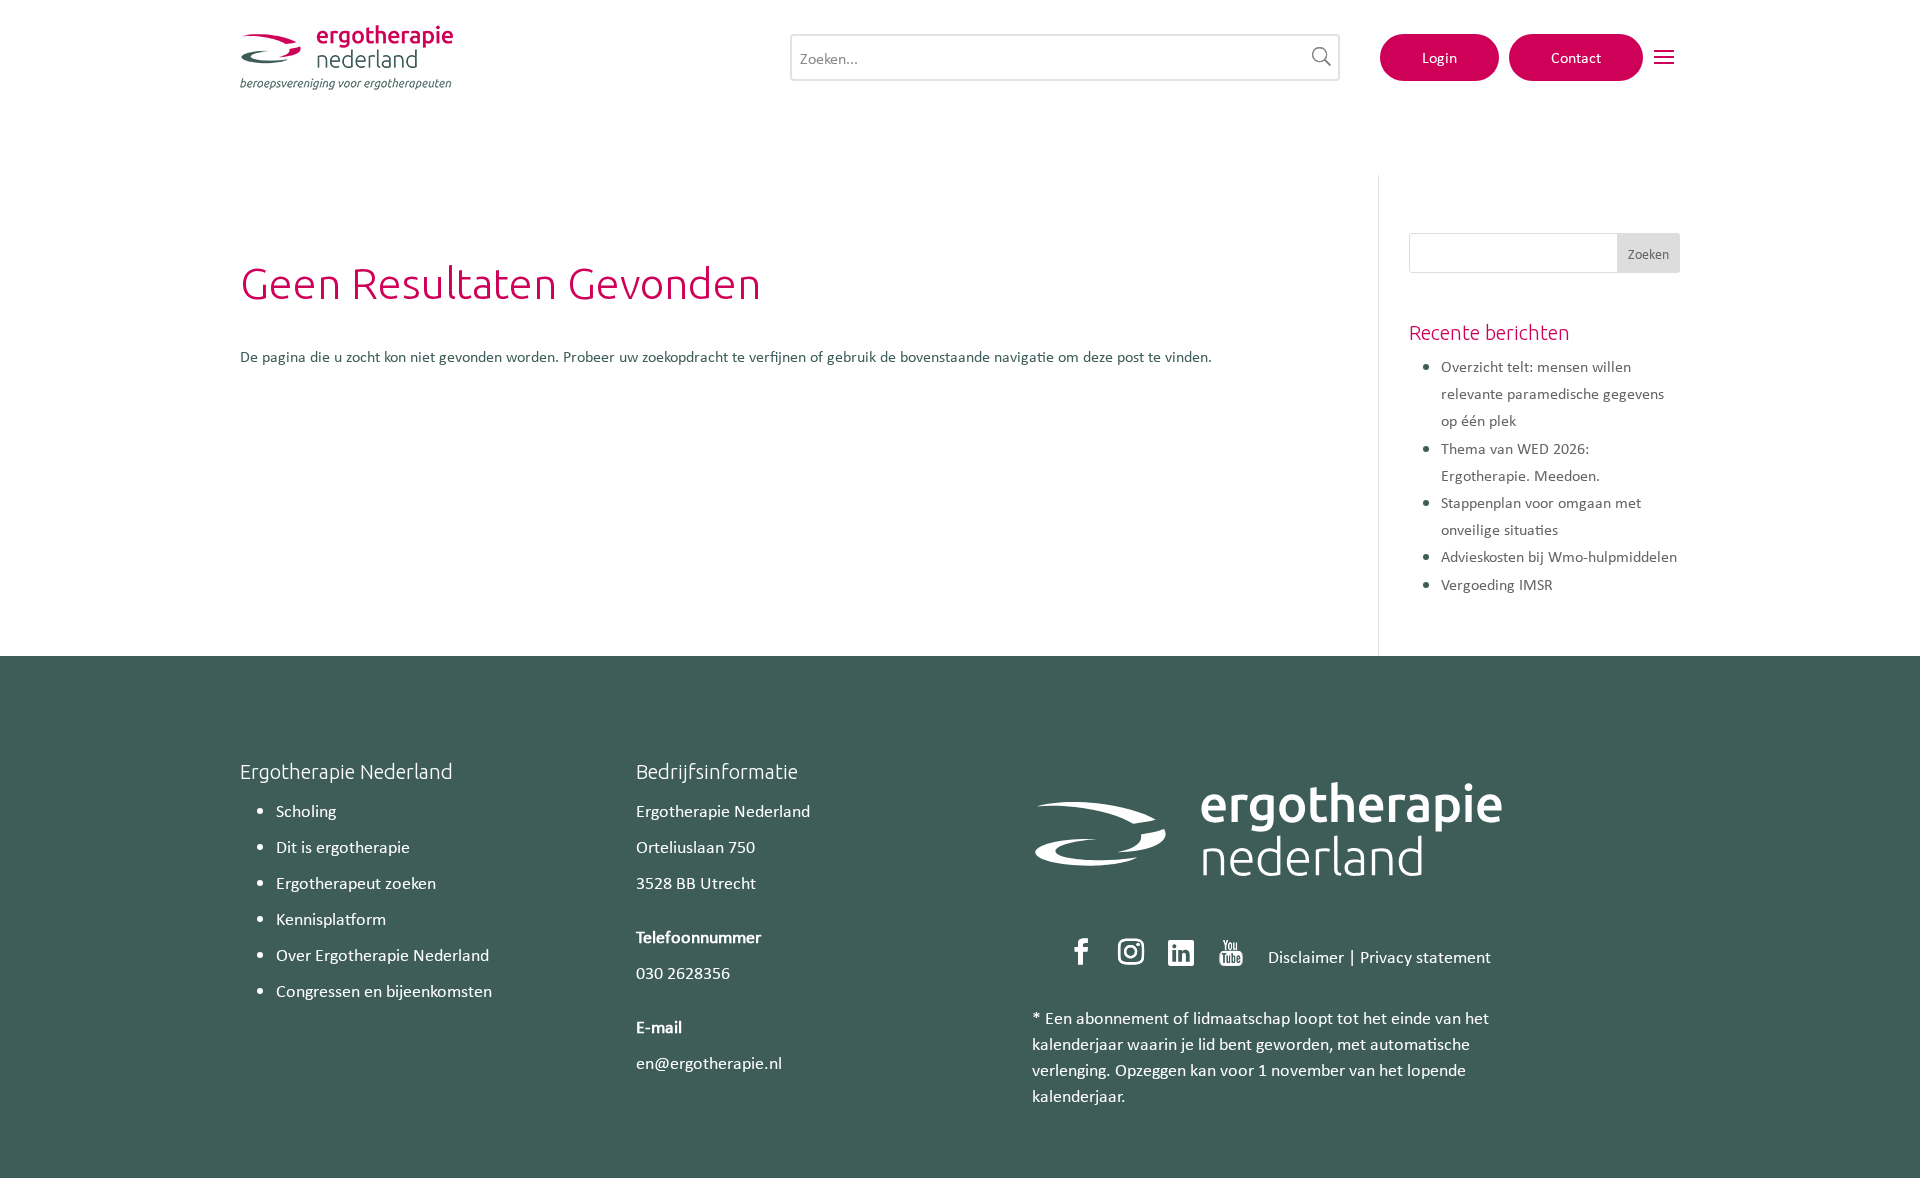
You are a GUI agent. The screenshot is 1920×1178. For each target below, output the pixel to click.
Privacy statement (1425, 956)
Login (1439, 57)
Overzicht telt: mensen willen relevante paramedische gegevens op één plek (1552, 393)
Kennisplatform (331, 918)
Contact (1576, 57)
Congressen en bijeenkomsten (384, 990)
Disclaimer (1306, 956)
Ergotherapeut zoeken (356, 882)
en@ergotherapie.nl (709, 1062)
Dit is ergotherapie (343, 846)
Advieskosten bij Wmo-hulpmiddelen (1559, 556)
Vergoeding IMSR (1497, 584)
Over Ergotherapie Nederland (382, 954)
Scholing (306, 810)
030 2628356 (683, 972)
